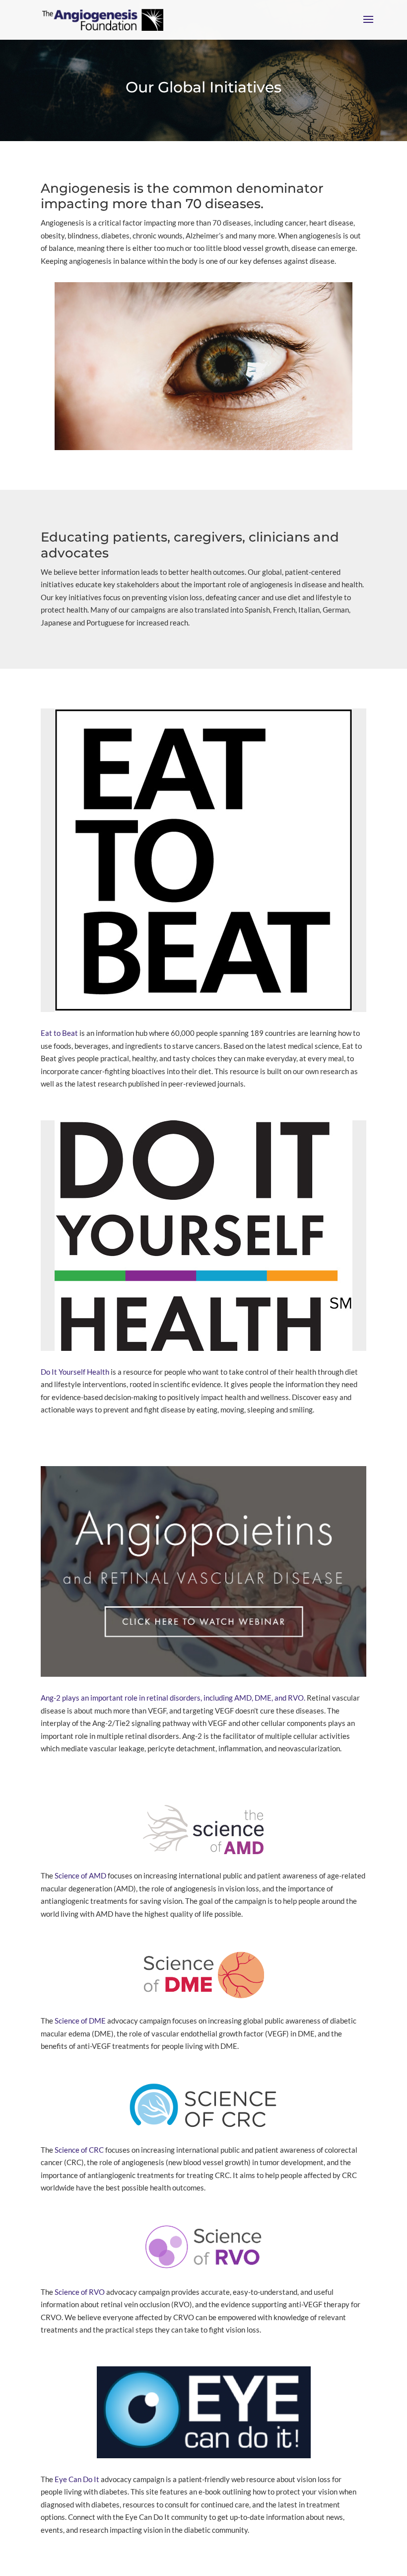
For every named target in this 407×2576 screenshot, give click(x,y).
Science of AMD (80, 1875)
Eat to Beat (59, 1033)
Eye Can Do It (77, 2479)
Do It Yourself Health (75, 1372)
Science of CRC (79, 2150)
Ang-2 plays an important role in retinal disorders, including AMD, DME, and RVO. (173, 1698)
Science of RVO (80, 2292)
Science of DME (80, 2021)
